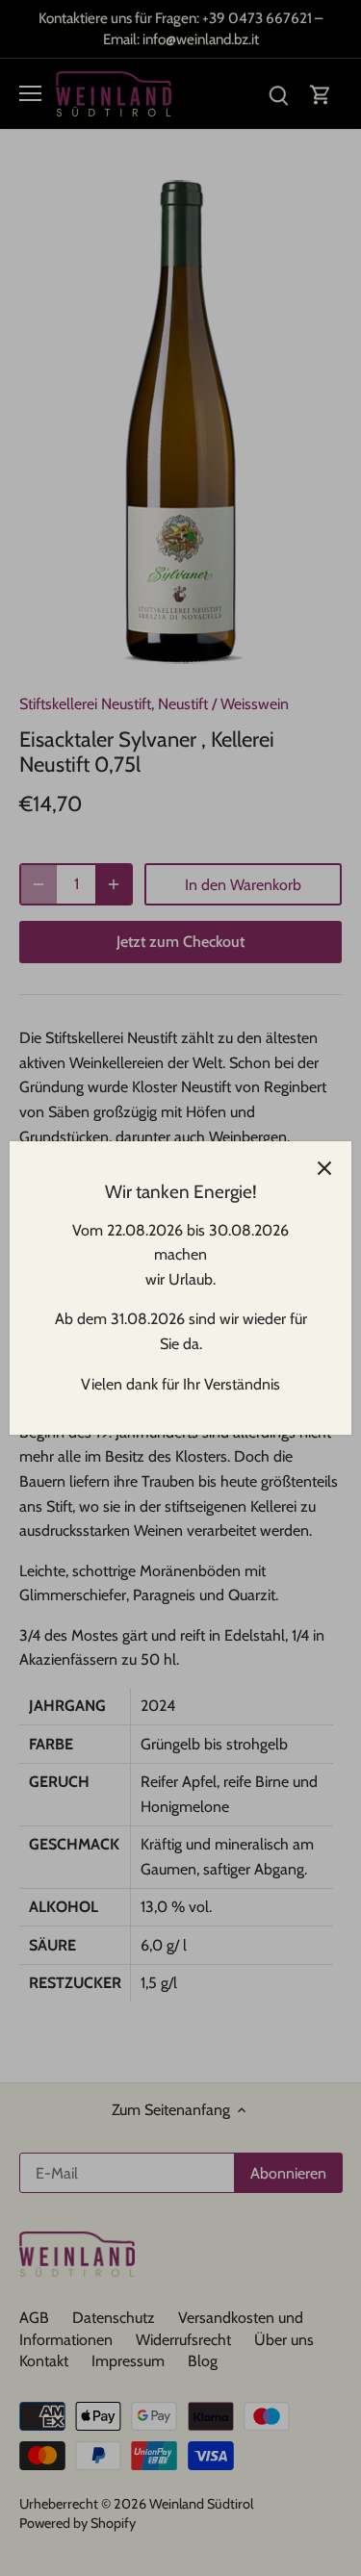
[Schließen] (324, 1168)
